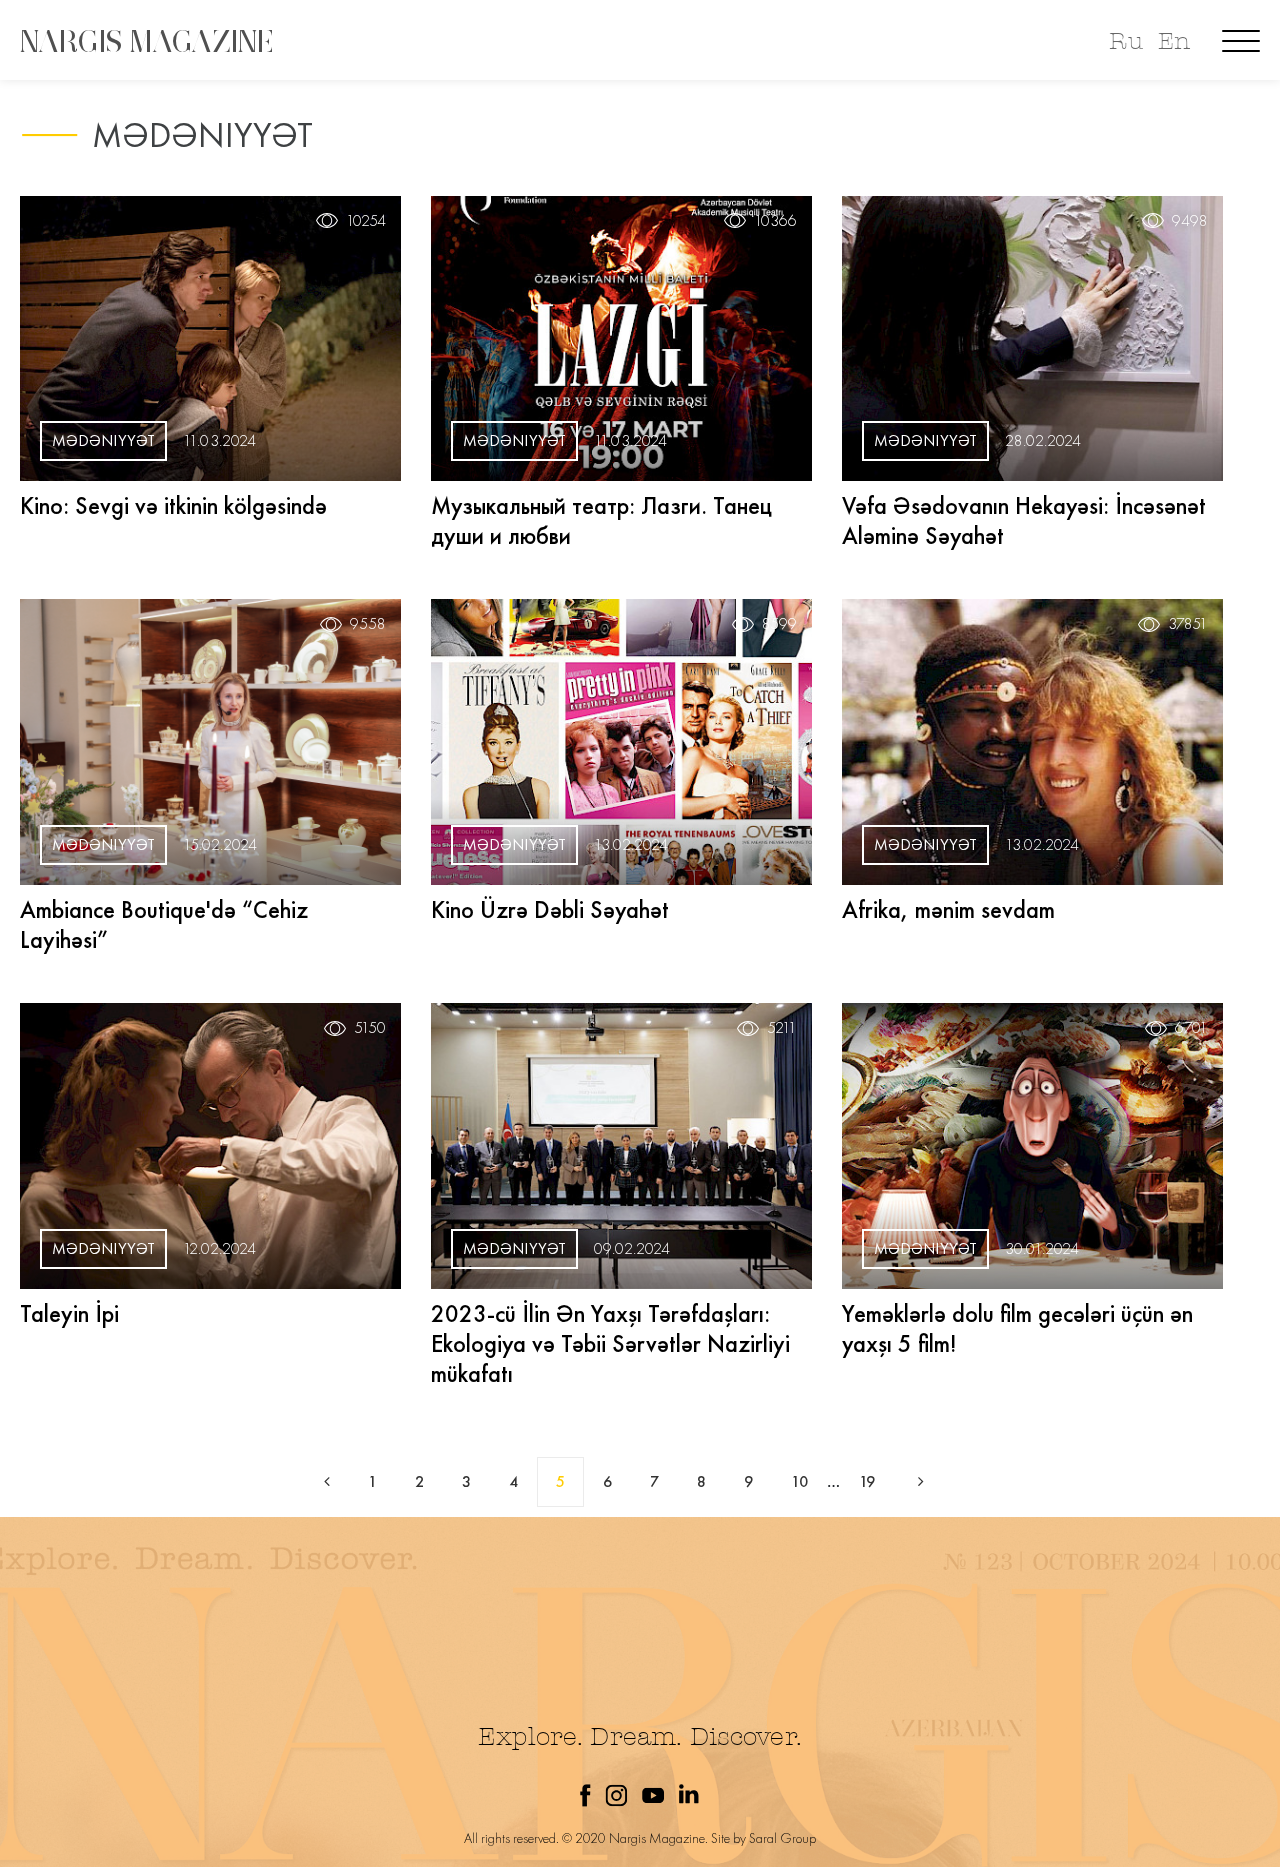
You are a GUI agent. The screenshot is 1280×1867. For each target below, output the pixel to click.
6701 (1191, 1028)
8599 (779, 624)
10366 (775, 221)
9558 (368, 624)
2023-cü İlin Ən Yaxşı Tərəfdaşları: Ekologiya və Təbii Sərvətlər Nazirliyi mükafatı (610, 1343)
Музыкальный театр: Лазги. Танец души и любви (601, 520)
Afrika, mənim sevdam (948, 909)
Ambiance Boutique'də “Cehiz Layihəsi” (164, 924)
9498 (1190, 221)
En (1174, 41)
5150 (370, 1028)
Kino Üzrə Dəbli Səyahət (550, 909)
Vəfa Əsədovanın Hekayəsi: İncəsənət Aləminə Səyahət (1024, 520)
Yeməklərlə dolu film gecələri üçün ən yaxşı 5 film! (1017, 1328)
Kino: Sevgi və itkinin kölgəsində (173, 505)
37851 (1188, 624)
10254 (366, 221)
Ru (1125, 41)
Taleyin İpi (69, 1313)
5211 (782, 1028)
